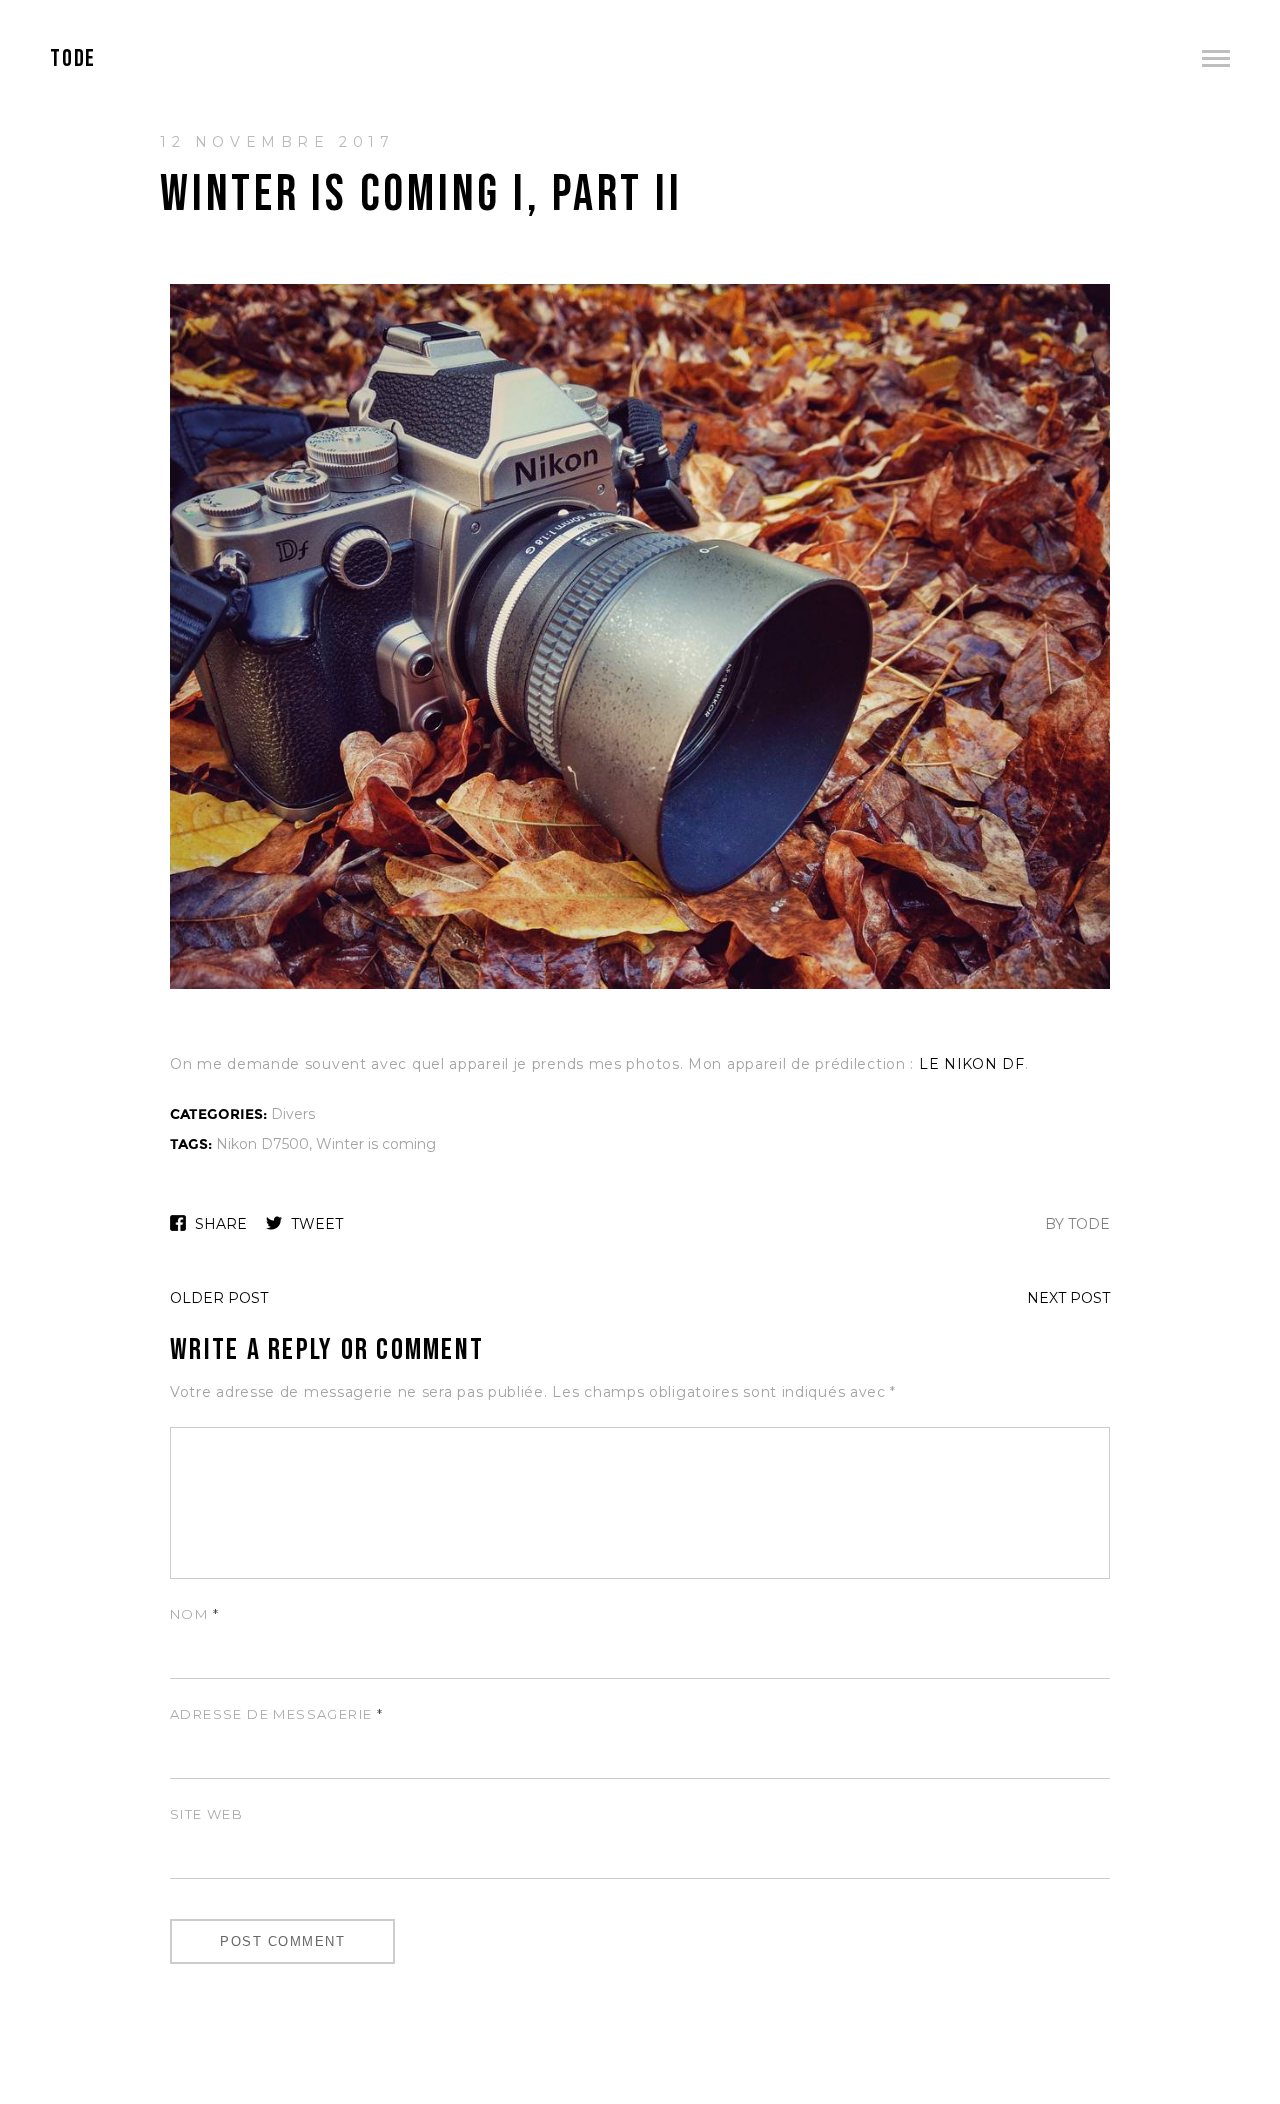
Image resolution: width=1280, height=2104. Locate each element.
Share (221, 1224)
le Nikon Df (972, 1064)
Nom (194, 1614)
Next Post (1068, 1298)
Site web (206, 1814)
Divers (293, 1114)
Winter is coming (376, 1144)
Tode (73, 58)
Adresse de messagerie (276, 1714)
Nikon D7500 (262, 1144)
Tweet (317, 1224)
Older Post (219, 1298)
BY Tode (1077, 1224)
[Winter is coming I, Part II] (640, 986)
